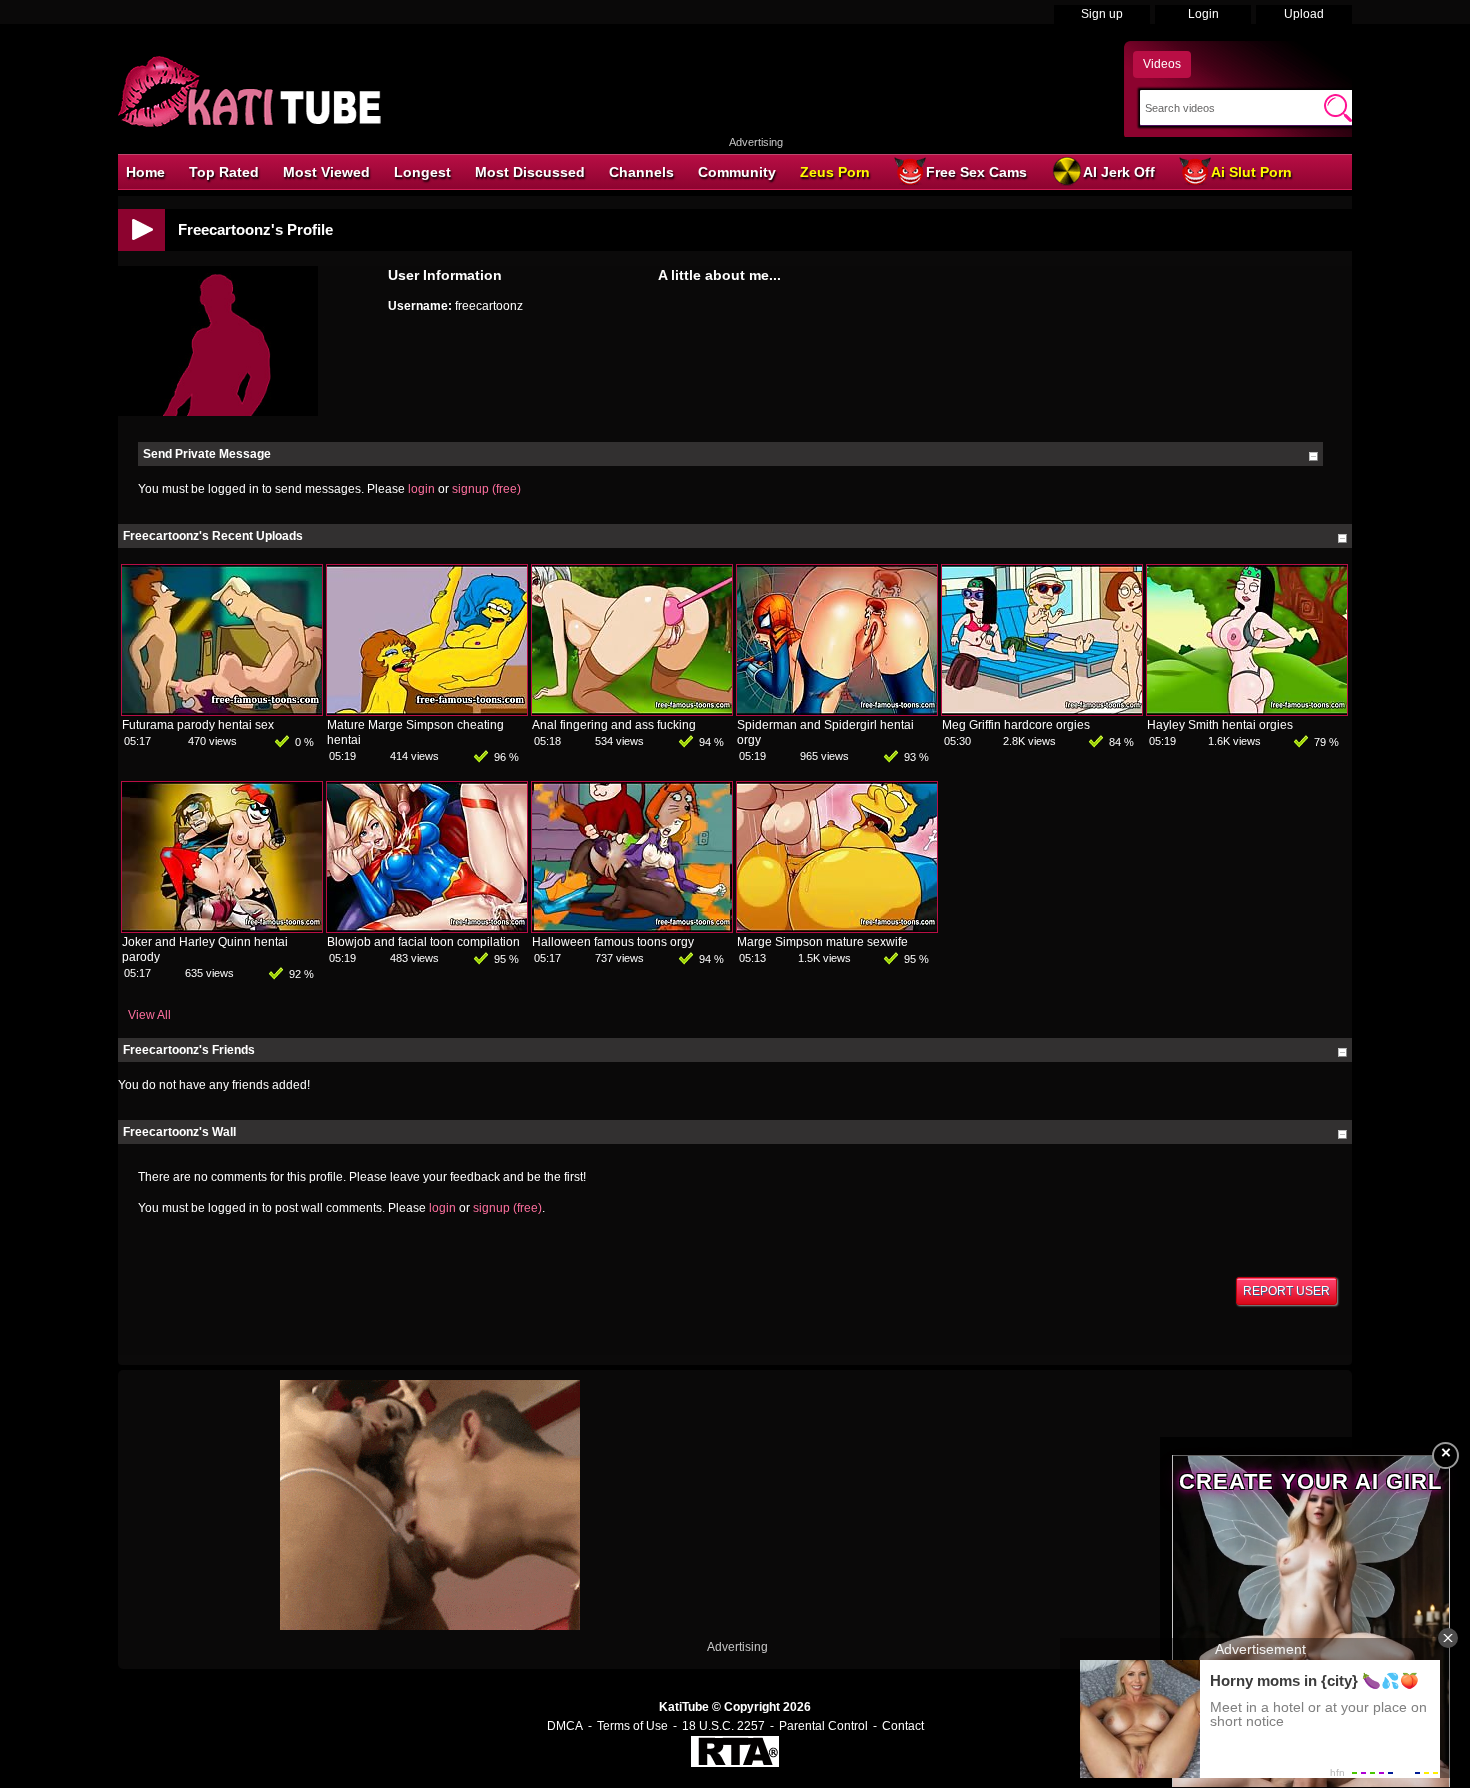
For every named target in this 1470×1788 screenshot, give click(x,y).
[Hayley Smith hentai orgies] (1247, 711)
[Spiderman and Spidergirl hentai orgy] (837, 711)
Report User (1286, 1291)
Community (737, 172)
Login (1203, 14)
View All (149, 1015)
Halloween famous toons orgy (613, 942)
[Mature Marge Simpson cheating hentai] (427, 711)
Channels (641, 172)
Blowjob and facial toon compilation (423, 942)
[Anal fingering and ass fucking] (632, 711)
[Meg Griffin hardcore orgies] (1042, 711)
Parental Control (823, 1726)
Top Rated (224, 172)
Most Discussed (530, 172)
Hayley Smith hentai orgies (1220, 725)
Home (145, 172)
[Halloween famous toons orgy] (632, 928)
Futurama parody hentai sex (198, 725)
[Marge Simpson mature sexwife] (837, 928)
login (421, 489)
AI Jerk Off (1119, 172)
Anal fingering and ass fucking (614, 725)
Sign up (1102, 14)
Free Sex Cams (976, 172)
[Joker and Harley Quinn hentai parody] (222, 928)
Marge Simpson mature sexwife (822, 942)
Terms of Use (632, 1726)
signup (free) (486, 489)
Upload (1304, 14)
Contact (903, 1726)
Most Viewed (326, 172)
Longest (422, 172)
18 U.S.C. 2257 (723, 1726)
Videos (1162, 64)
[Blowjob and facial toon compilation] (427, 928)
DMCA (565, 1726)
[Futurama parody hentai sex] (222, 711)
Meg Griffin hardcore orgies (1016, 725)
